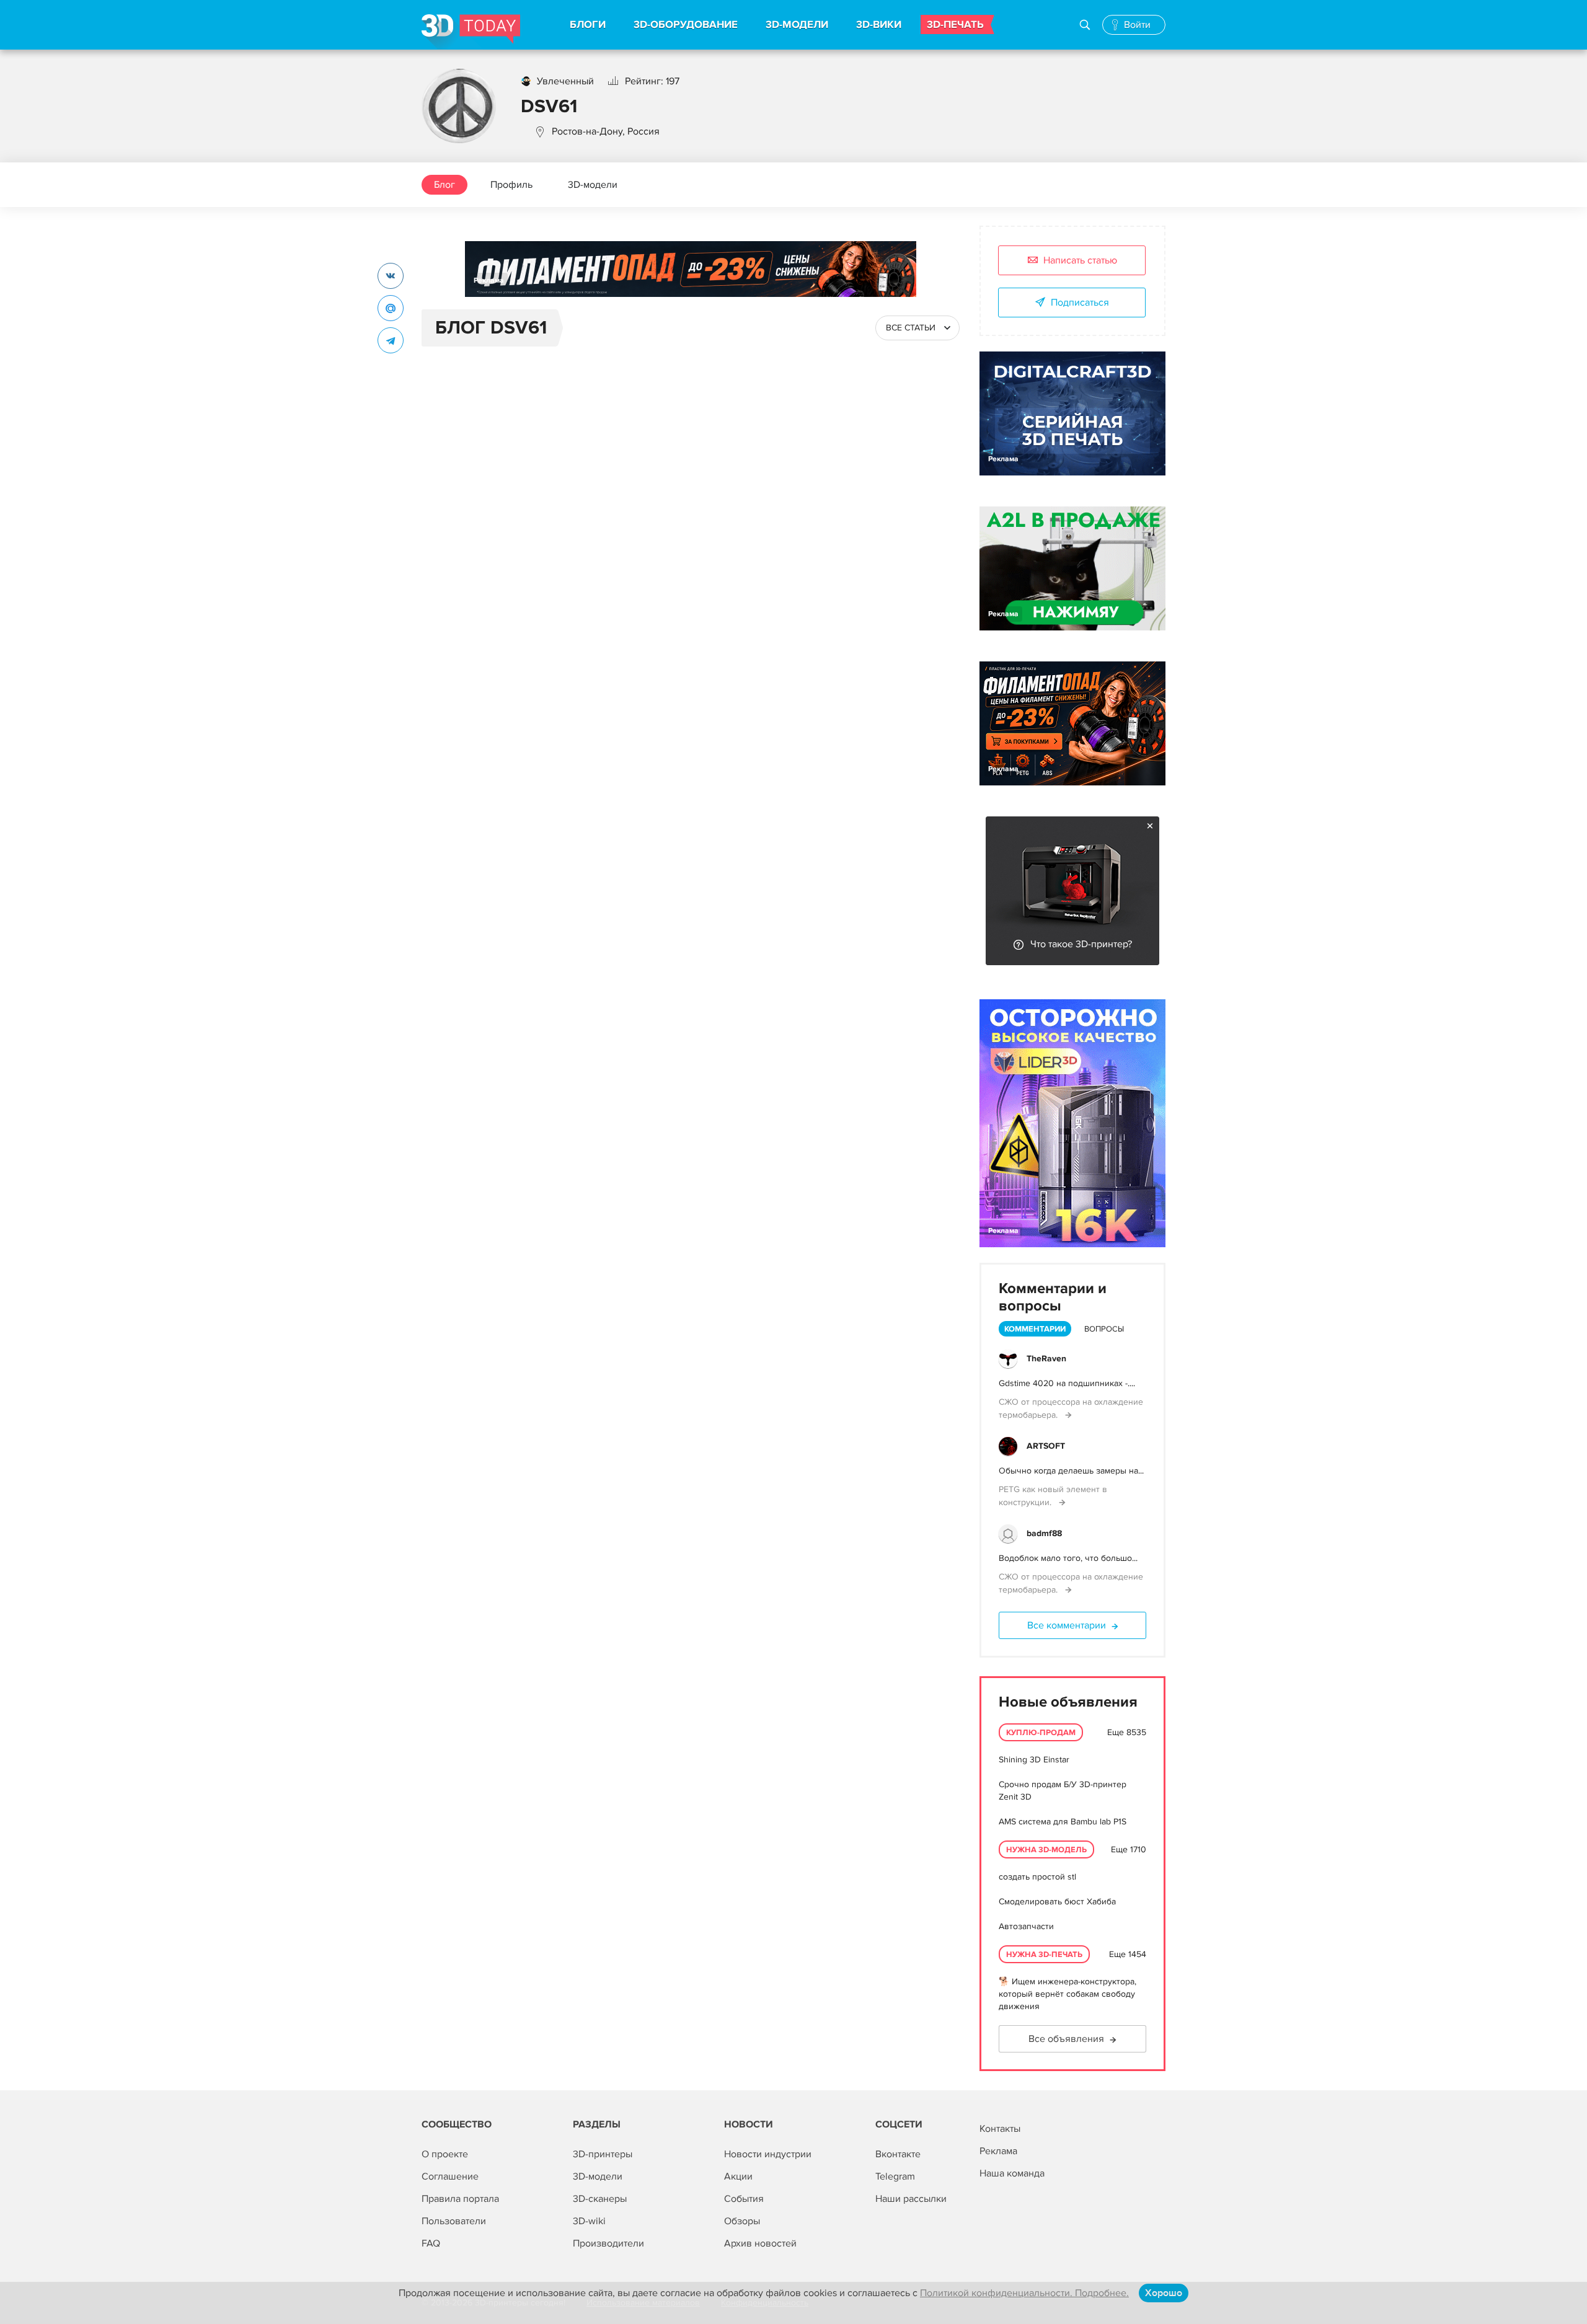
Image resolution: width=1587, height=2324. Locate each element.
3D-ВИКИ (879, 25)
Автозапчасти (1026, 1926)
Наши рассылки (911, 2199)
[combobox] (917, 328)
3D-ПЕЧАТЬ (955, 25)
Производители (608, 2243)
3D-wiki (589, 2221)
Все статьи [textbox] (911, 328)
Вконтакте (898, 2154)
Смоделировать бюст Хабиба (1057, 1902)
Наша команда (1012, 2173)
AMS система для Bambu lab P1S (1063, 1822)
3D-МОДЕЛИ (797, 25)
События (744, 2199)
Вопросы (1104, 1329)
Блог (444, 185)
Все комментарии (1067, 1625)
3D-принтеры (603, 2154)
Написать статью (1080, 260)
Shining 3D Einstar (1034, 1760)
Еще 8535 (1127, 1732)
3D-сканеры (600, 2199)
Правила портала (460, 2199)
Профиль (511, 185)
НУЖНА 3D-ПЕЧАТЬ (1044, 1955)
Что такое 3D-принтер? (1081, 944)
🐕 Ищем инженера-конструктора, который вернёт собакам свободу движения (1068, 1994)
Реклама (489, 281)
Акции (738, 2176)
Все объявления (1066, 2039)
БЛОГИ (588, 25)
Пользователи (454, 2221)
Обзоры (742, 2221)
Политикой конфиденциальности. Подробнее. (1024, 2293)
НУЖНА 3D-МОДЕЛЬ (1046, 1850)
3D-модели (593, 185)
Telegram (895, 2176)
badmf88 (1044, 1533)
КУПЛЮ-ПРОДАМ (1041, 1733)
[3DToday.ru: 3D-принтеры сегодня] (471, 32)
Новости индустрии (768, 2154)
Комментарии (1035, 1329)
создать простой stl (1037, 1877)
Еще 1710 (1129, 1849)
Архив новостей (760, 2243)
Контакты (1000, 2129)
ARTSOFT (1046, 1446)
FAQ (431, 2243)
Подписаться (1080, 303)
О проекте (445, 2154)
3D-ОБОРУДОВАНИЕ (686, 25)
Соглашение (450, 2176)
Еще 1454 (1128, 1954)
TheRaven (1046, 1359)
